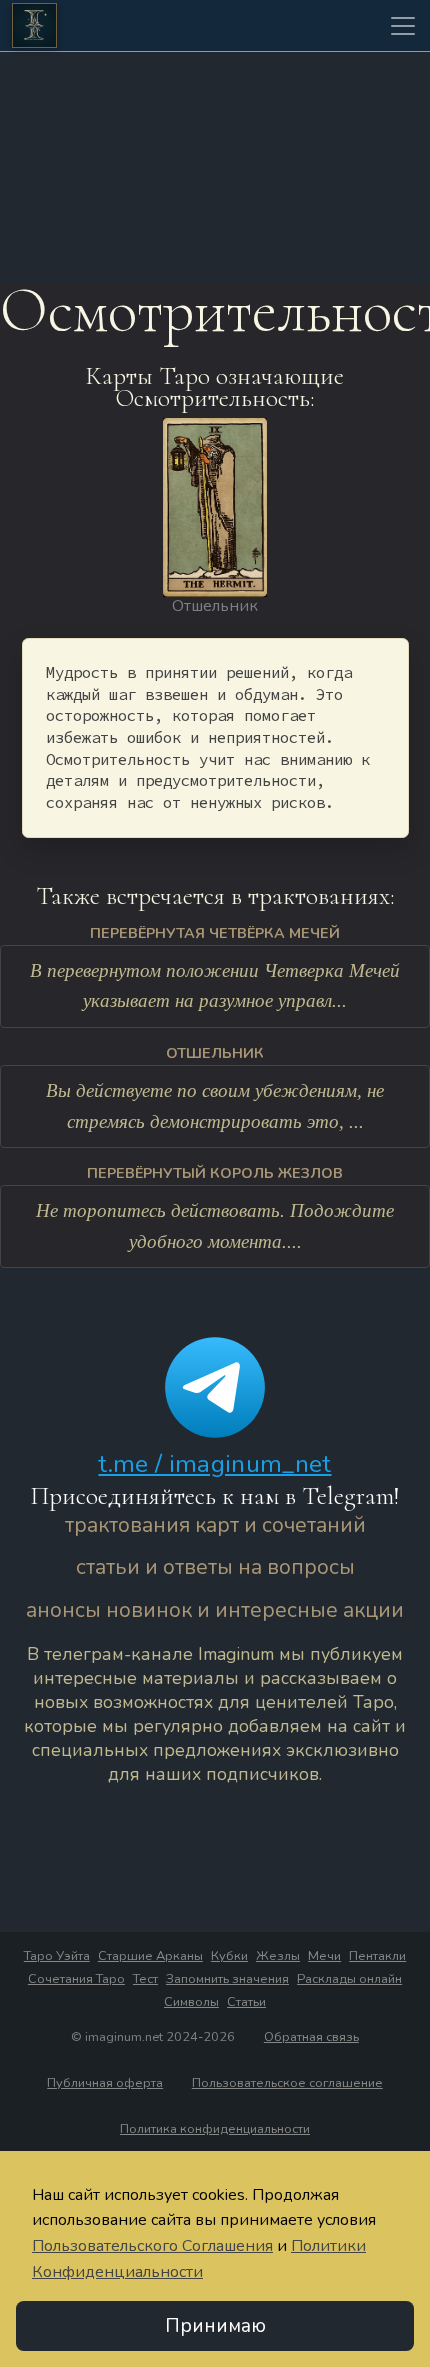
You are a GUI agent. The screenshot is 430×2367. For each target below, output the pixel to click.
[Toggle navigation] (403, 26)
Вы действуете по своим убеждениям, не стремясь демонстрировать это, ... (215, 1106)
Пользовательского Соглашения (152, 2246)
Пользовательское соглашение (287, 2083)
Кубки (229, 1956)
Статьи (246, 2002)
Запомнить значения (227, 1979)
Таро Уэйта (57, 1956)
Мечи (324, 1956)
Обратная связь (311, 2037)
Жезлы (278, 1956)
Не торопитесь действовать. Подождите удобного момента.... (215, 1226)
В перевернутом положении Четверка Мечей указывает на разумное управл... (215, 986)
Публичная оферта (105, 2083)
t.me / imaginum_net (214, 1464)
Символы (191, 2002)
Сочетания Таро (76, 1979)
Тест (145, 1979)
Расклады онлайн (349, 1979)
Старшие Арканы (150, 1956)
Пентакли (377, 1956)
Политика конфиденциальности (215, 2129)
